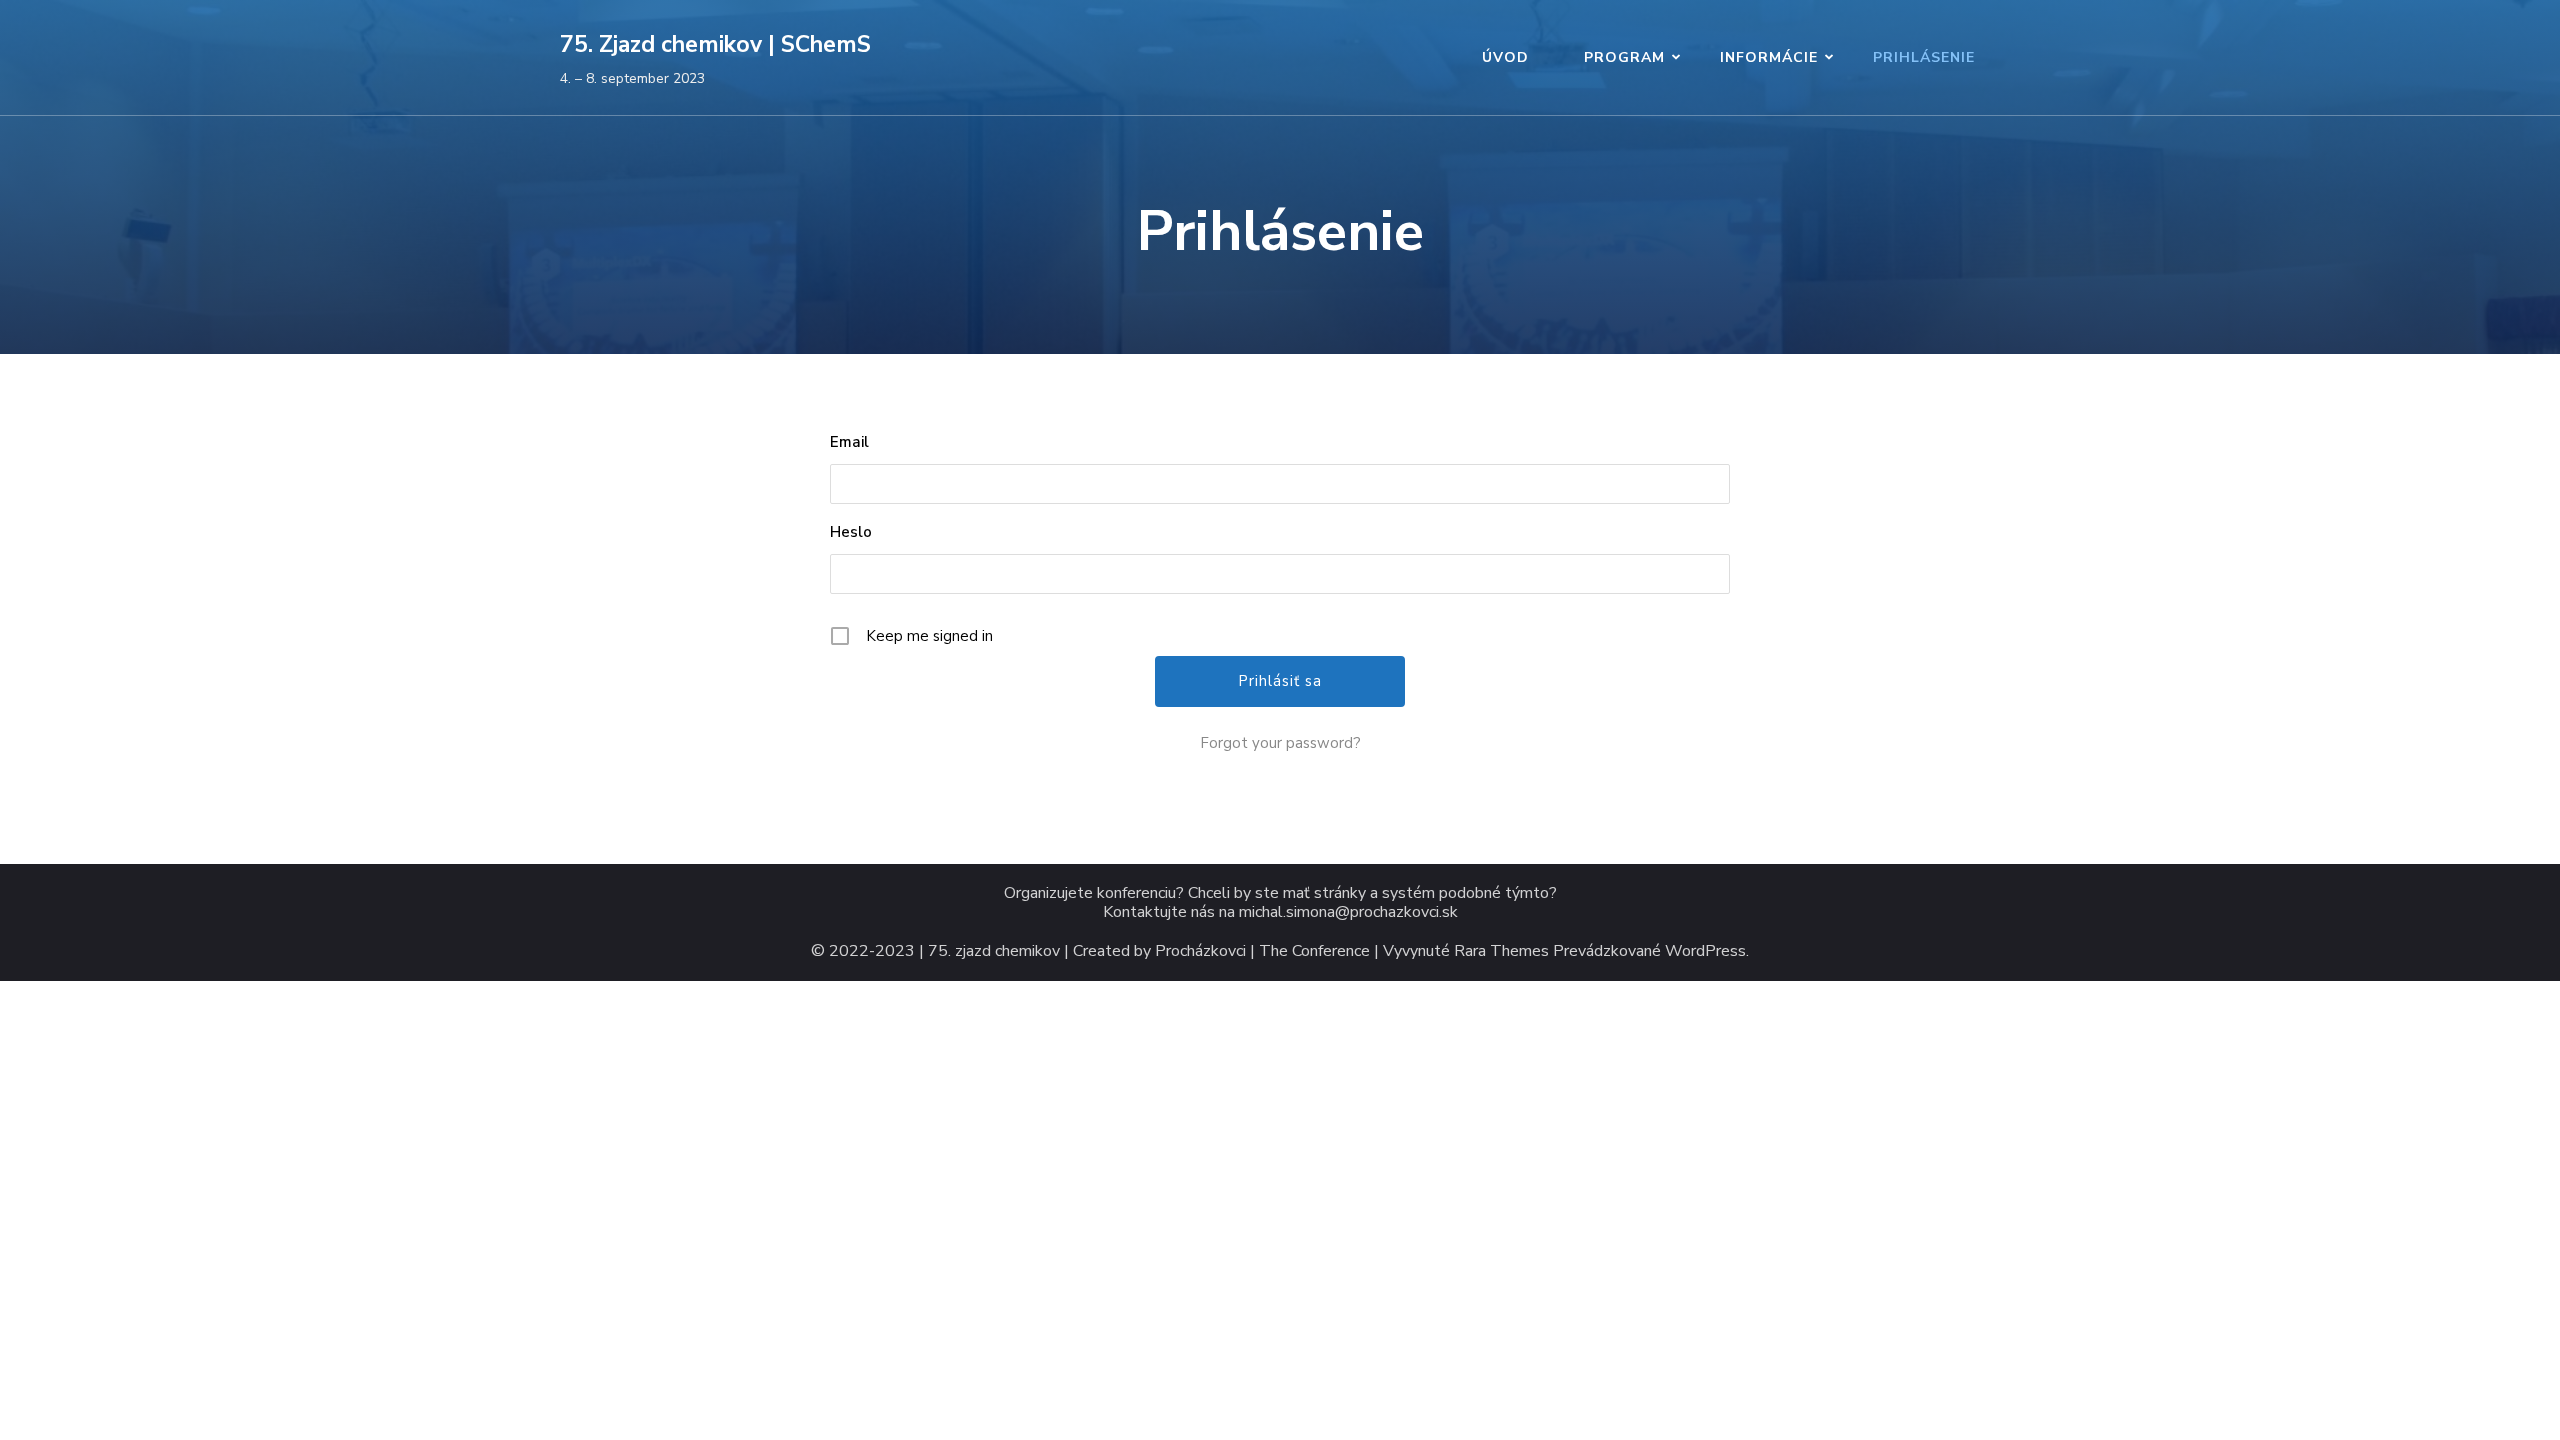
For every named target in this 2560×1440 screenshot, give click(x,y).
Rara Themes (1501, 951)
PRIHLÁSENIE (1924, 57)
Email (849, 442)
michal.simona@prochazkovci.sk (1348, 912)
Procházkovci (1200, 951)
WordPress (1705, 951)
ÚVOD (1505, 57)
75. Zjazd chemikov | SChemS (715, 44)
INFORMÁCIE (1769, 57)
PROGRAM (1624, 57)
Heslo (851, 532)
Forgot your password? (1280, 743)
